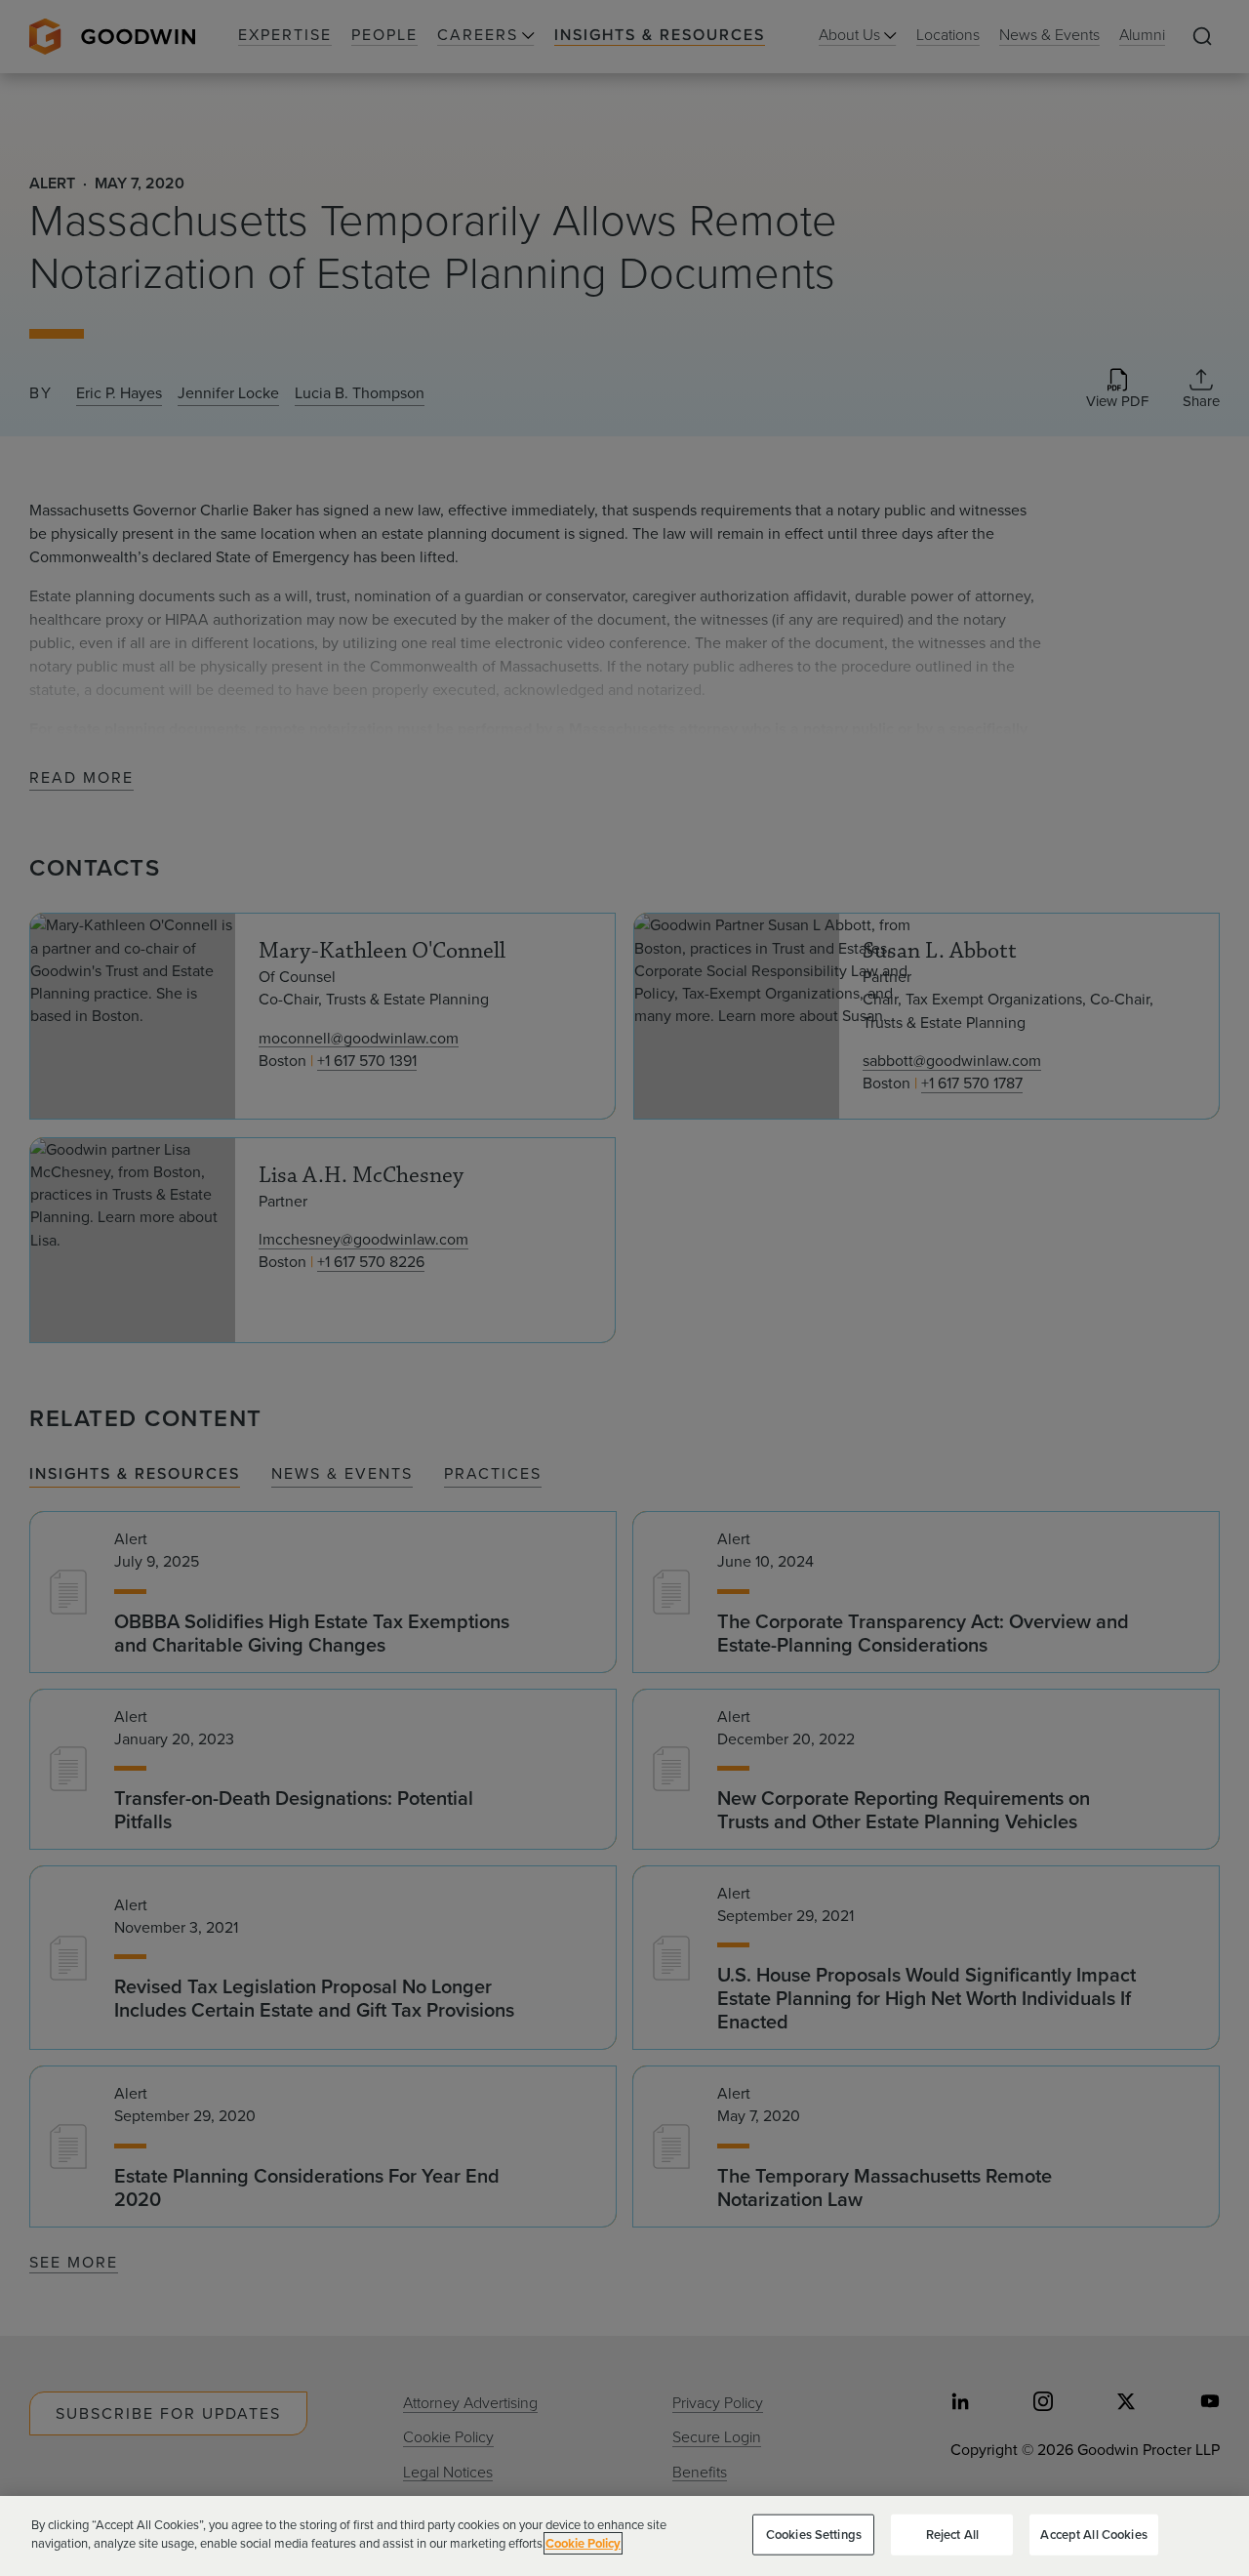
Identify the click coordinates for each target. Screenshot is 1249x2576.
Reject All (952, 2535)
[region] (624, 2536)
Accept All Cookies (1093, 2535)
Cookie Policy (583, 2543)
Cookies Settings (814, 2535)
